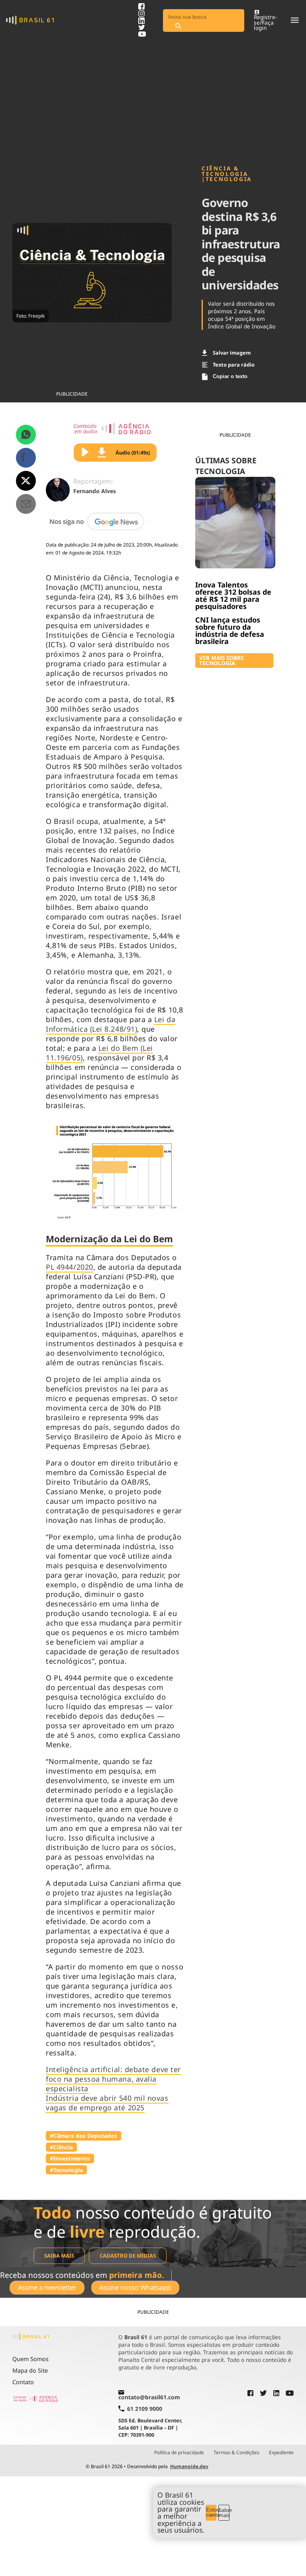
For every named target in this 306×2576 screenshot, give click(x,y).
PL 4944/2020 (69, 1267)
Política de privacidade (179, 2453)
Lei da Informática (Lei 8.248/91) (111, 1024)
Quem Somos (30, 2359)
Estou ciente (211, 2512)
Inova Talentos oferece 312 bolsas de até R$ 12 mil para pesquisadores (233, 595)
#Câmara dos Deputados (83, 2136)
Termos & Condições (236, 2453)
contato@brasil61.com (149, 2397)
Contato (23, 2382)
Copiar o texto (230, 376)
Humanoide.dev (189, 2466)
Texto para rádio (234, 365)
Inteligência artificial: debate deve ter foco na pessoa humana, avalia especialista (113, 2079)
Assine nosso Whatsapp (135, 2287)
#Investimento (70, 2158)
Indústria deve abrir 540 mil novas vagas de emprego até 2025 (107, 2103)
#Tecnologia (66, 2170)
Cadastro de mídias (128, 2256)
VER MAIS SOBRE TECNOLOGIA (222, 661)
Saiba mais (59, 2256)
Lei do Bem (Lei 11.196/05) (99, 1053)
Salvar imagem (232, 353)
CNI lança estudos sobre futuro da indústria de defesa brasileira (230, 630)
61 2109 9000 (145, 2409)
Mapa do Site (30, 2370)
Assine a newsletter (47, 2287)
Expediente (281, 2453)
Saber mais (224, 2513)
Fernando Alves (95, 491)
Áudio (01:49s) (133, 453)
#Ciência (61, 2147)
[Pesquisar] (178, 26)
